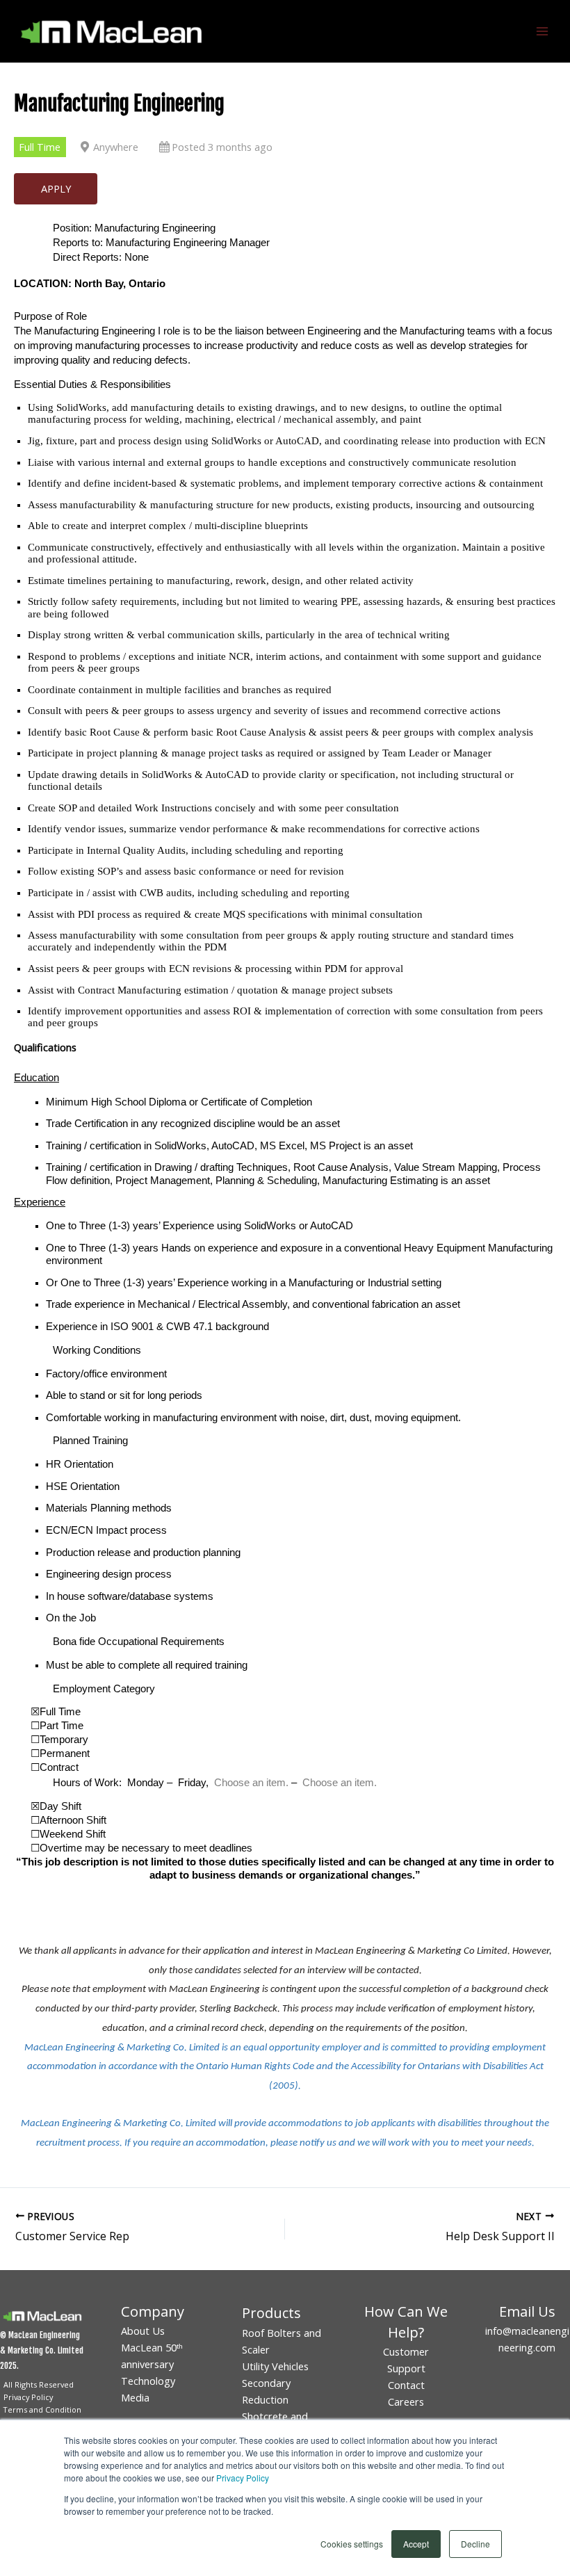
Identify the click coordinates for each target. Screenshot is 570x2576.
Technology (148, 2381)
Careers (406, 2401)
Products (271, 2313)
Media (135, 2397)
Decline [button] (475, 2544)
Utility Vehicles (275, 2366)
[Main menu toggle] (542, 31)
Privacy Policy (243, 2478)
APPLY (56, 188)
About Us (143, 2331)
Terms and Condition (42, 2409)
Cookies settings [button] (352, 2544)
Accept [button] (416, 2544)
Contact (406, 2385)
